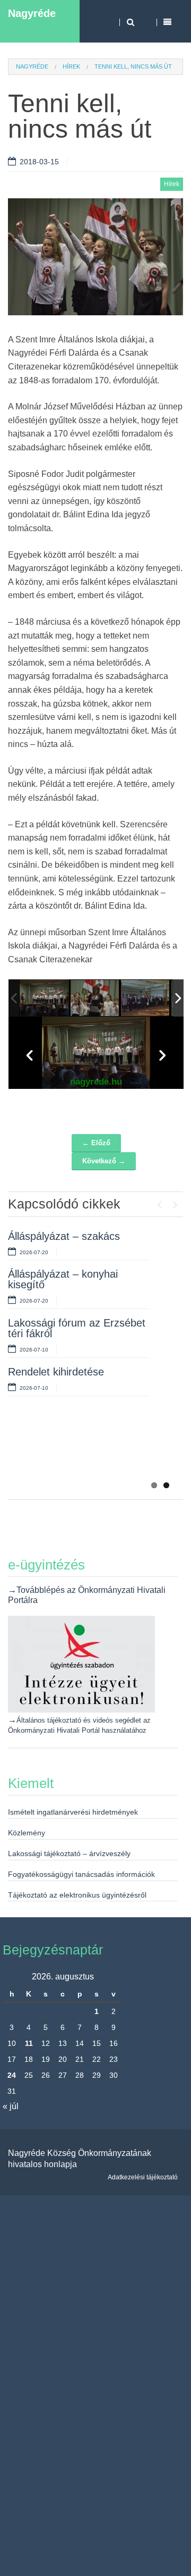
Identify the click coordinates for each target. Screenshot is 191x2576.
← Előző (96, 1143)
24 (12, 2075)
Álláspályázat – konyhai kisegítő (63, 1279)
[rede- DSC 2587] (146, 998)
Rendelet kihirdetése (56, 1372)
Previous (159, 1202)
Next (175, 1202)
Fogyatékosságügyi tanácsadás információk (81, 1874)
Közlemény (27, 1833)
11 (29, 2043)
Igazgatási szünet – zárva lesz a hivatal (68, 1402)
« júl (11, 2106)
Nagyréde (32, 13)
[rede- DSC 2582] (44, 998)
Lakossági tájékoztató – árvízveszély (69, 1853)
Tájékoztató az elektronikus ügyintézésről (77, 1895)
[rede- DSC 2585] (95, 998)
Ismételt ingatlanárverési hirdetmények (73, 1812)
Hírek (71, 66)
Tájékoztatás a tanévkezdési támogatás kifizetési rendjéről (77, 1451)
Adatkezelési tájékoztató (143, 2177)
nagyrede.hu (96, 1082)
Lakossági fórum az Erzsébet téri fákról (77, 1328)
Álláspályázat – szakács (64, 1236)
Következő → (104, 1161)
